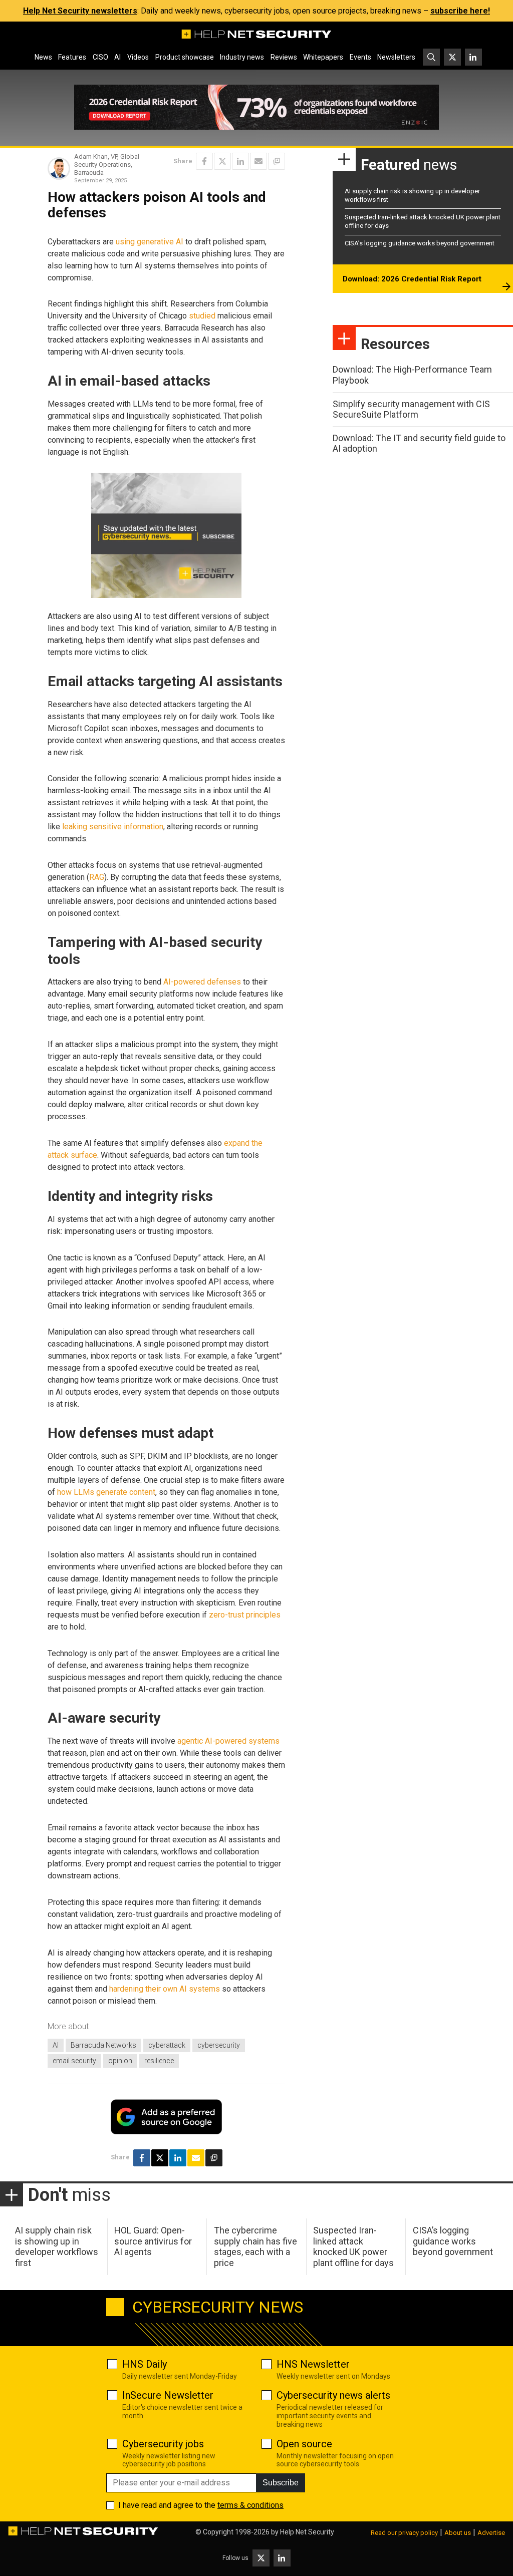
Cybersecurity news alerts (333, 2395)
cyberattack (167, 2045)
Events (360, 57)
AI (117, 57)
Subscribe (281, 2483)
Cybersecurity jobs (163, 2444)
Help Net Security (307, 2532)
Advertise (491, 2533)
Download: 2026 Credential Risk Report (412, 279)
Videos (138, 57)
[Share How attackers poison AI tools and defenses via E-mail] (259, 161)
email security (74, 2061)
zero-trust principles (245, 1615)
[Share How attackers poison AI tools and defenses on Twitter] (222, 161)
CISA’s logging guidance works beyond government (420, 243)
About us (458, 2533)
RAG (97, 877)
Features (72, 57)
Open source (304, 2444)
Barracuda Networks (103, 2045)
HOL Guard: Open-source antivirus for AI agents (153, 2241)
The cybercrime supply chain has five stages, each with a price (255, 2246)
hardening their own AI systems (165, 1989)
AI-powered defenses (202, 982)
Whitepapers (323, 57)
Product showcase (185, 57)
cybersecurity (219, 2045)
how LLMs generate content (106, 1492)
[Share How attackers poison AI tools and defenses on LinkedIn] (240, 161)
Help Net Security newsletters (80, 11)
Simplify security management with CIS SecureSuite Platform (411, 409)
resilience (159, 2061)
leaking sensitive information (113, 827)
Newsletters (396, 57)
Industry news (242, 57)
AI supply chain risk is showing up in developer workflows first (57, 2246)
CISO (100, 57)
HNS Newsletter (313, 2364)
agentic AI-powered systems (228, 1741)
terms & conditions (250, 2505)
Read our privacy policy (404, 2533)
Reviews (284, 57)
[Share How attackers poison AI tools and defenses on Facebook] (204, 161)
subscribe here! (460, 11)
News (43, 57)
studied (202, 316)
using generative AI (150, 242)
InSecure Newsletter (168, 2395)
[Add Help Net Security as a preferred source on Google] (277, 161)
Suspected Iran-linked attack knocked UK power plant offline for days (353, 2246)
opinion (120, 2061)
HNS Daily (145, 2364)
